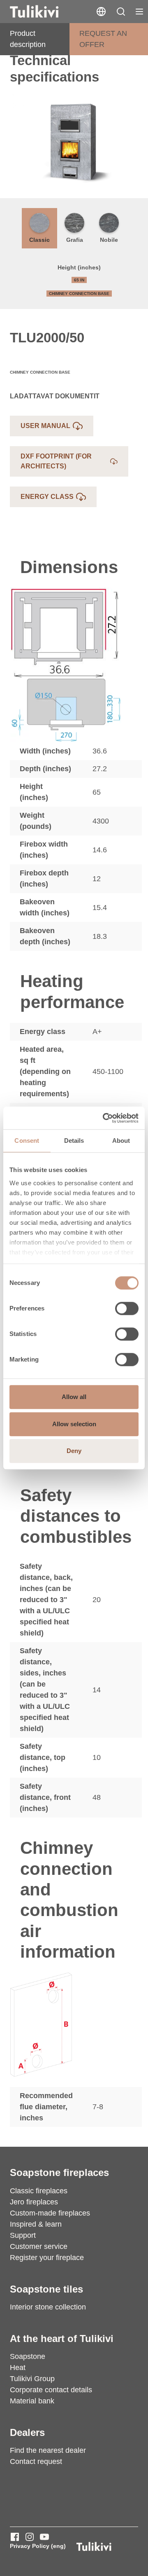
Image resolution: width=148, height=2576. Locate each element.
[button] (121, 12)
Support (23, 2235)
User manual (45, 426)
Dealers (27, 2432)
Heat (18, 2368)
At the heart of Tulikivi (62, 2339)
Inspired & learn (36, 2224)
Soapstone (28, 2356)
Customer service (39, 2246)
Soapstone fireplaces (59, 2172)
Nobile (109, 240)
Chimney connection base (79, 294)
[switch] (127, 1308)
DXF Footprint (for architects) (56, 461)
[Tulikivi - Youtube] (44, 2537)
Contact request (36, 2461)
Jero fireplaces (34, 2202)
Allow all (74, 1397)
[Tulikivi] (45, 12)
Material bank (32, 2401)
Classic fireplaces (39, 2191)
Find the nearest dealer (48, 2450)
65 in (79, 280)
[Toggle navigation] (139, 12)
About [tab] (121, 1141)
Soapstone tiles (46, 2289)
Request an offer (103, 39)
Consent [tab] (27, 1141)
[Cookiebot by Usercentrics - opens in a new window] (104, 1118)
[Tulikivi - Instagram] (30, 2537)
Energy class (47, 497)
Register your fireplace (47, 2258)
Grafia (75, 240)
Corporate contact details (51, 2390)
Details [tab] (74, 1141)
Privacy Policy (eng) (38, 2546)
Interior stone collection (48, 2307)
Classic (39, 240)
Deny (74, 1451)
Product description (28, 39)
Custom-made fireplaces (50, 2213)
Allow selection (74, 1424)
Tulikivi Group (32, 2379)
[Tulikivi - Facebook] (15, 2537)
